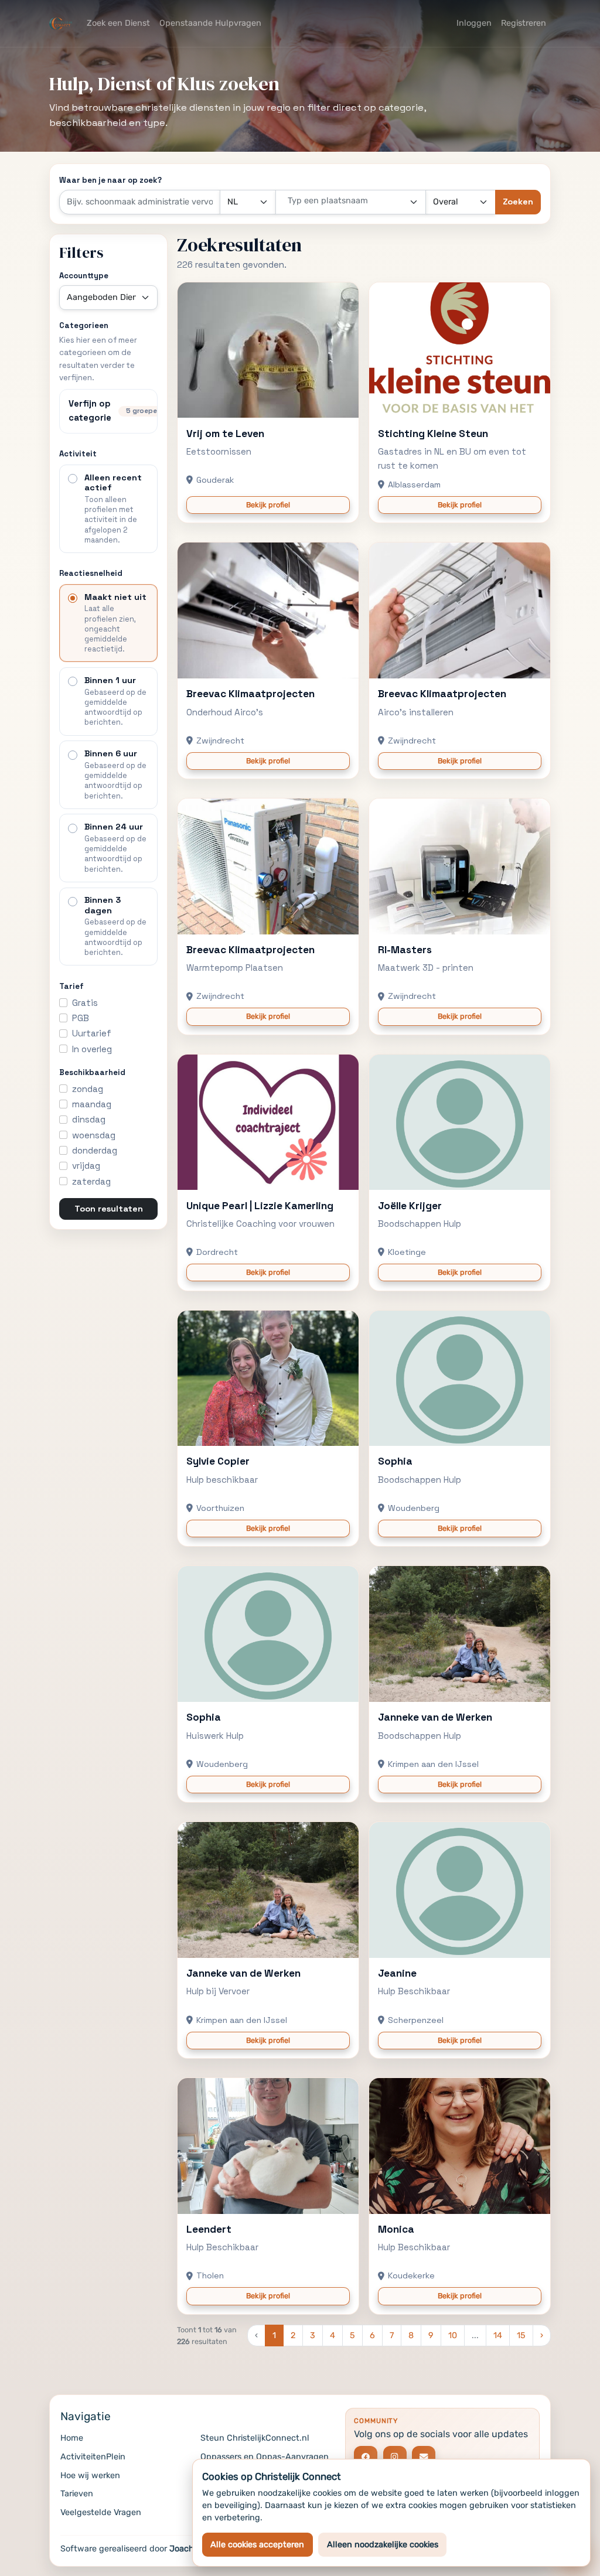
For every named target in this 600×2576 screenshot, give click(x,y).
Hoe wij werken (90, 2476)
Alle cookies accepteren (257, 2545)
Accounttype (84, 276)
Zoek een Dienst (118, 23)
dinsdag (89, 1119)
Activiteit (78, 454)
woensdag (94, 1135)
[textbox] (344, 201)
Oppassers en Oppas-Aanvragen (265, 2457)
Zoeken (518, 202)
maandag (92, 1104)
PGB (81, 1018)
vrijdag (86, 1166)
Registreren (524, 23)
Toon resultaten (109, 1209)
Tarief (71, 986)
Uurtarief (92, 1033)
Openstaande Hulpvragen (210, 23)
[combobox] (351, 202)
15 (521, 2336)
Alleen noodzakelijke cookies (383, 2545)
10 (453, 2336)
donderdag (95, 1150)
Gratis (85, 1003)
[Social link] (366, 2458)
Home (72, 2438)
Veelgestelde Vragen (101, 2512)
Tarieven (77, 2494)
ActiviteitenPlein (93, 2457)
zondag (88, 1089)
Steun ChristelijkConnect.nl (255, 2438)
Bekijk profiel (268, 505)
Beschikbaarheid (92, 1072)
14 (498, 2336)
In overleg (92, 1049)
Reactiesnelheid (91, 573)
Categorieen (84, 325)
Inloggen (474, 23)
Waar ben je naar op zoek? (110, 180)
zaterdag (91, 1181)
